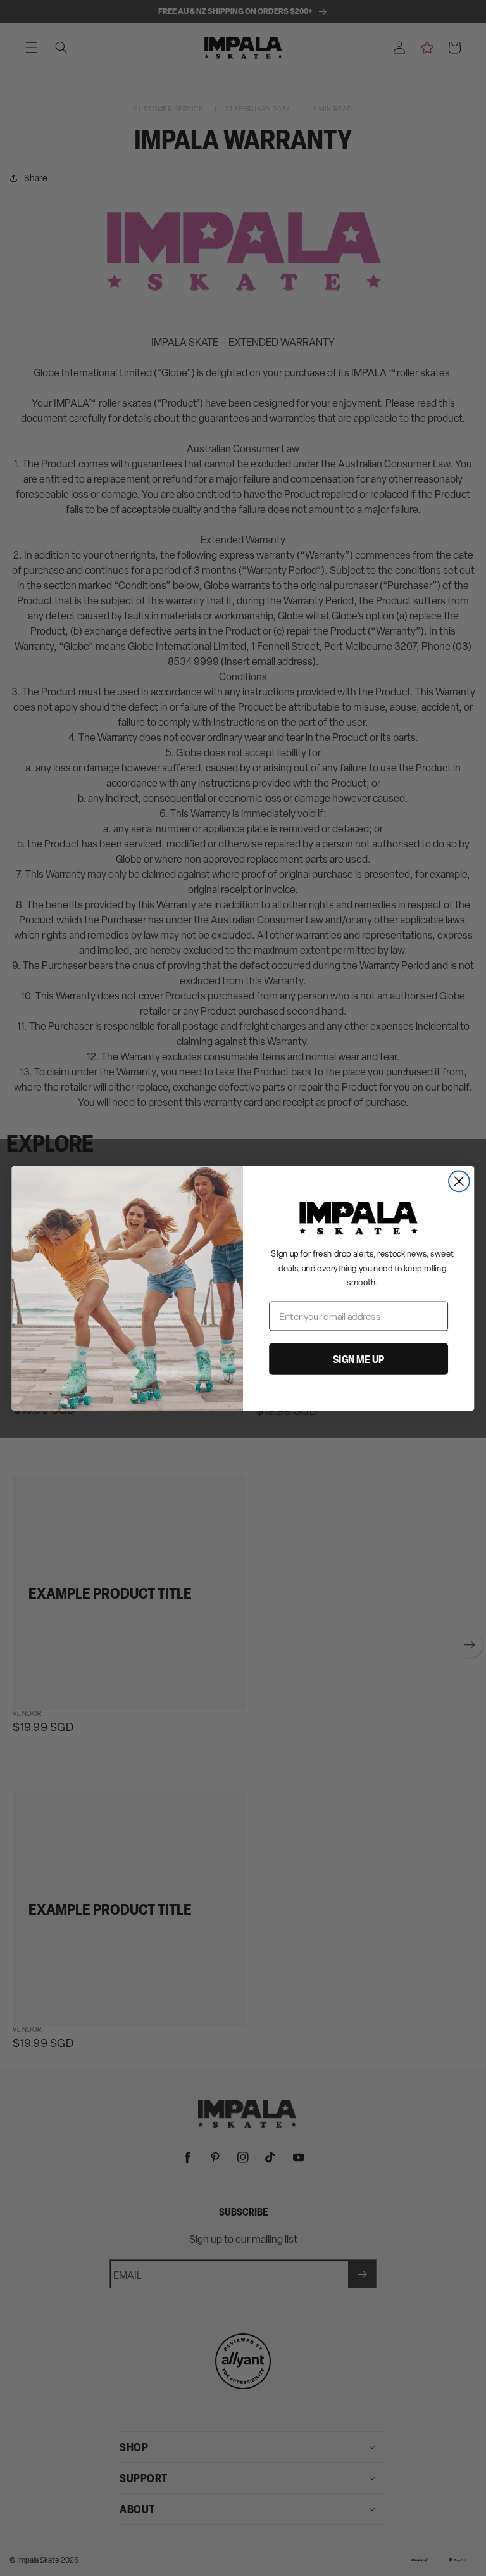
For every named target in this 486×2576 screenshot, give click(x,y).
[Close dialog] (459, 1181)
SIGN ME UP (358, 1359)
